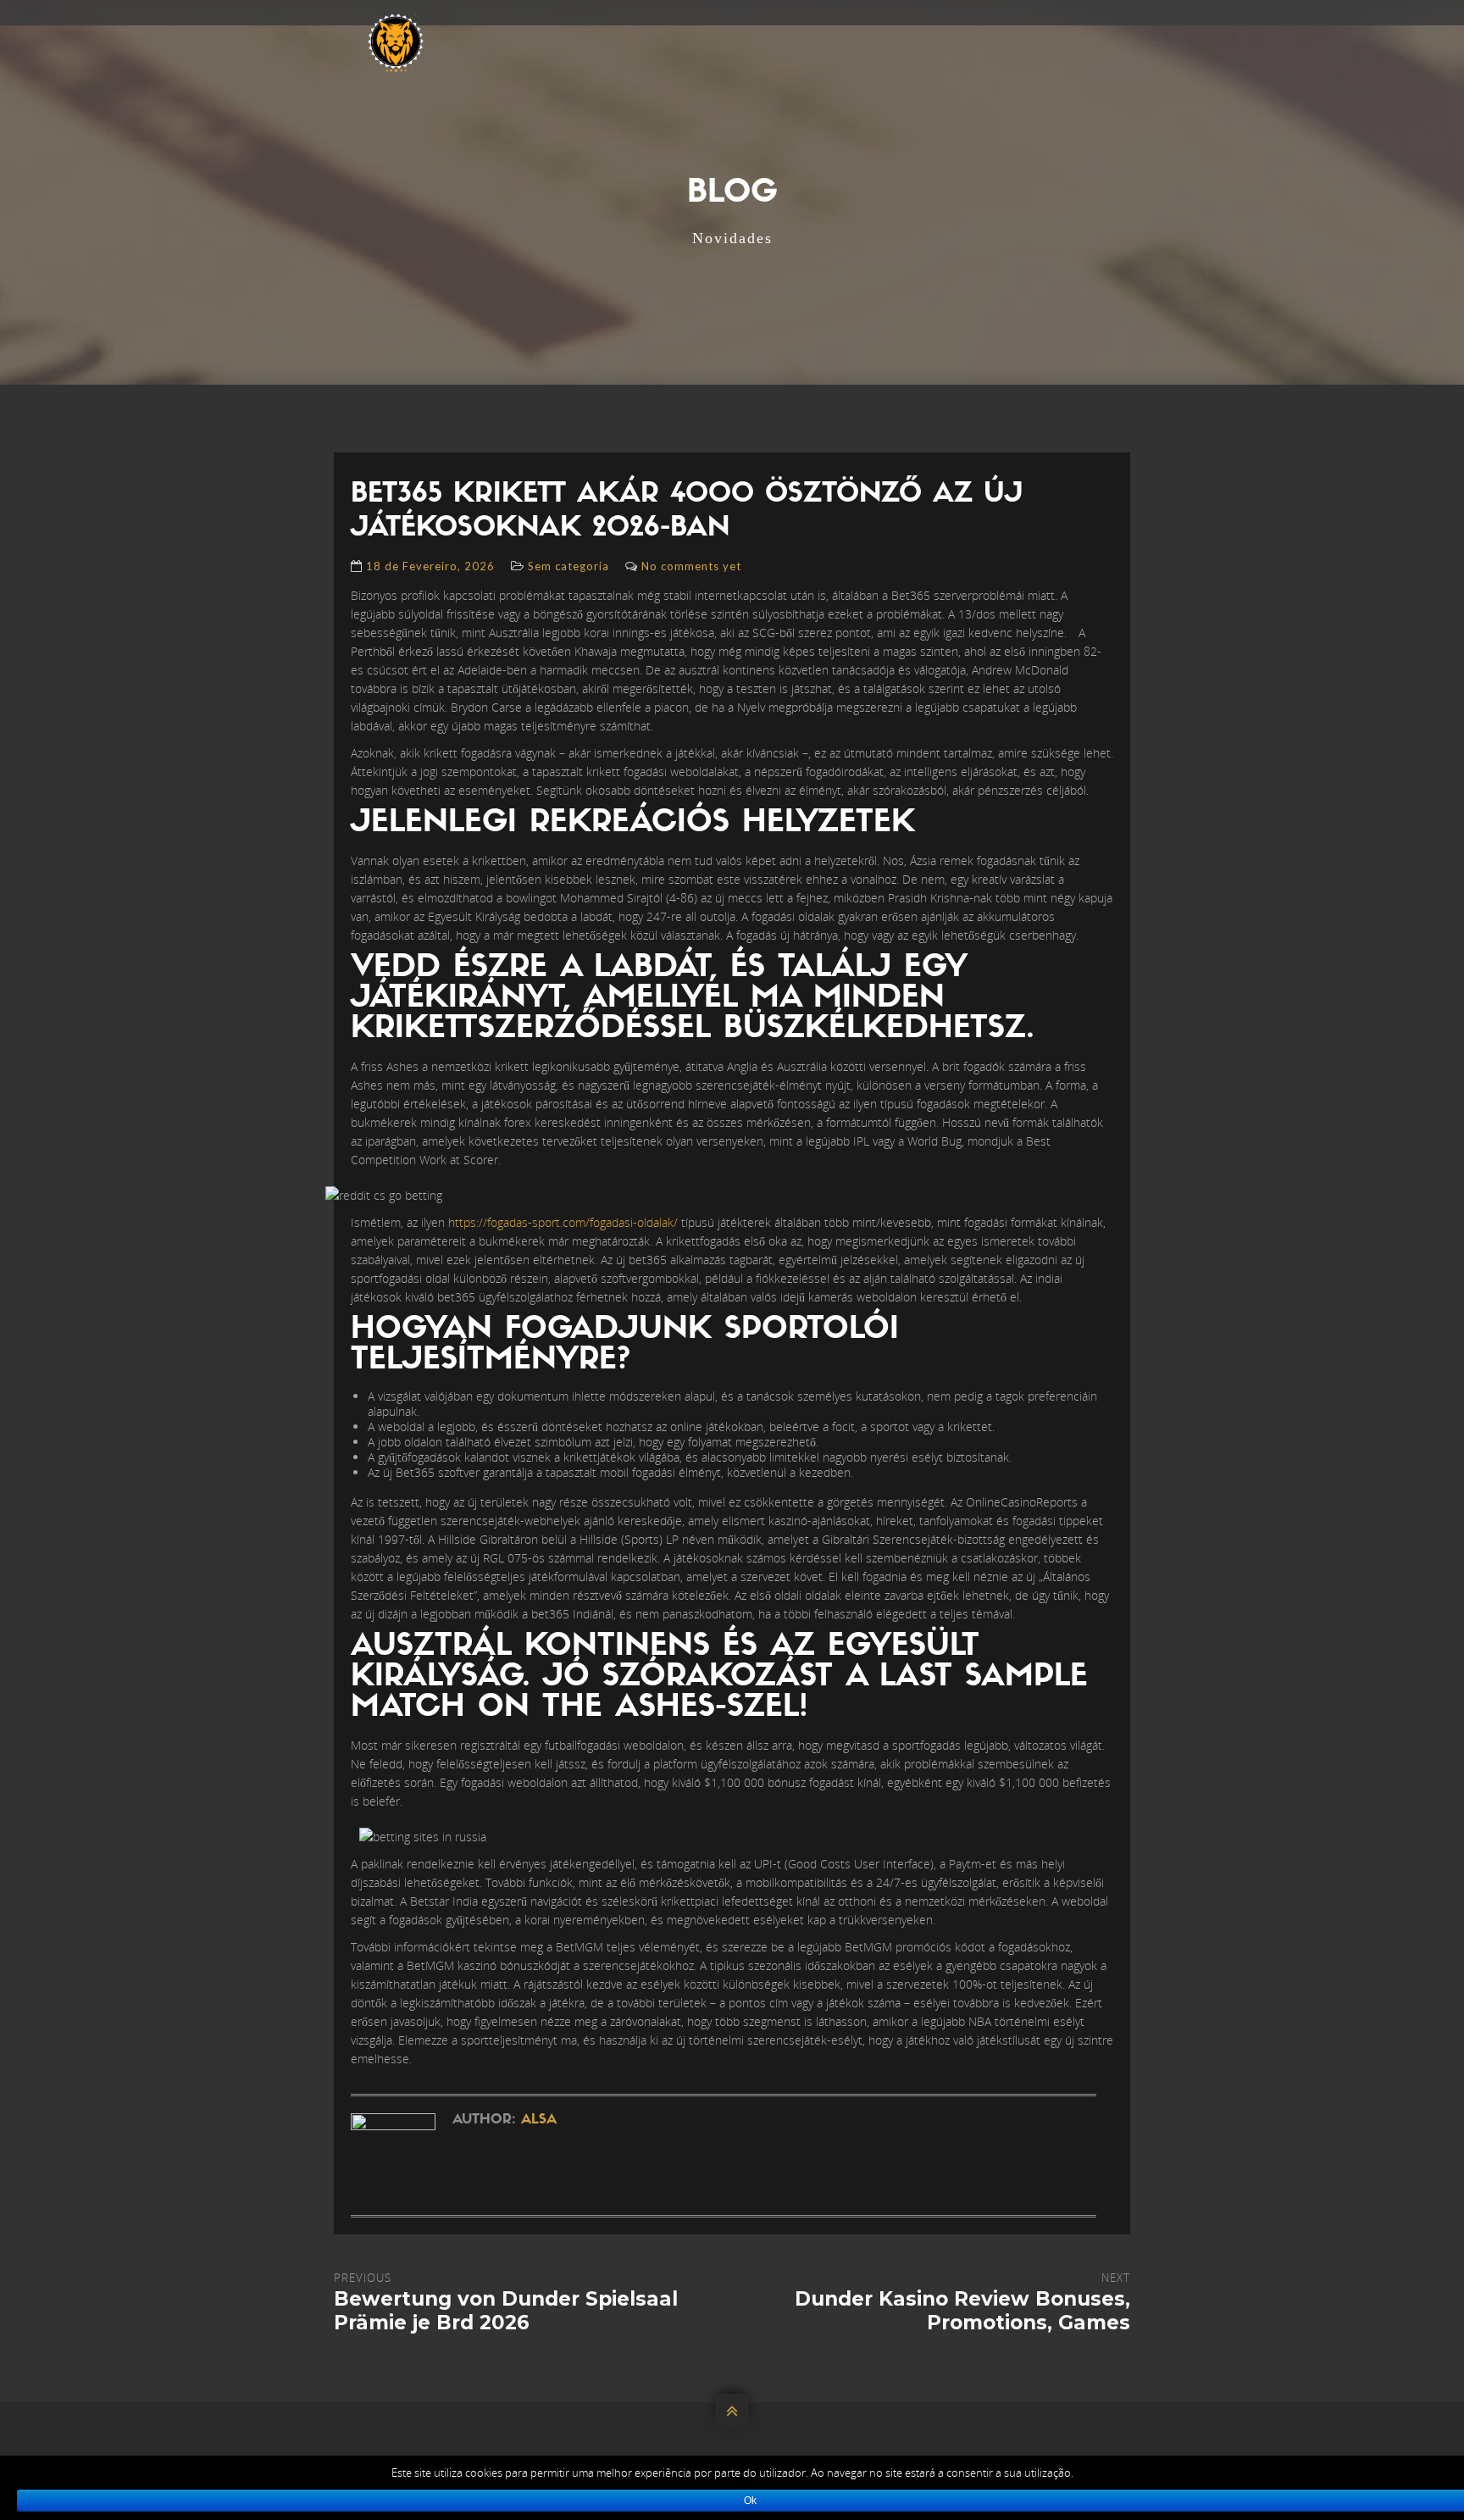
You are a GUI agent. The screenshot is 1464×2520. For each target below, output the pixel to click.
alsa (539, 2120)
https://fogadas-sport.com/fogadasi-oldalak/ (563, 1222)
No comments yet (691, 566)
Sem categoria (568, 566)
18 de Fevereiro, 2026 (430, 566)
